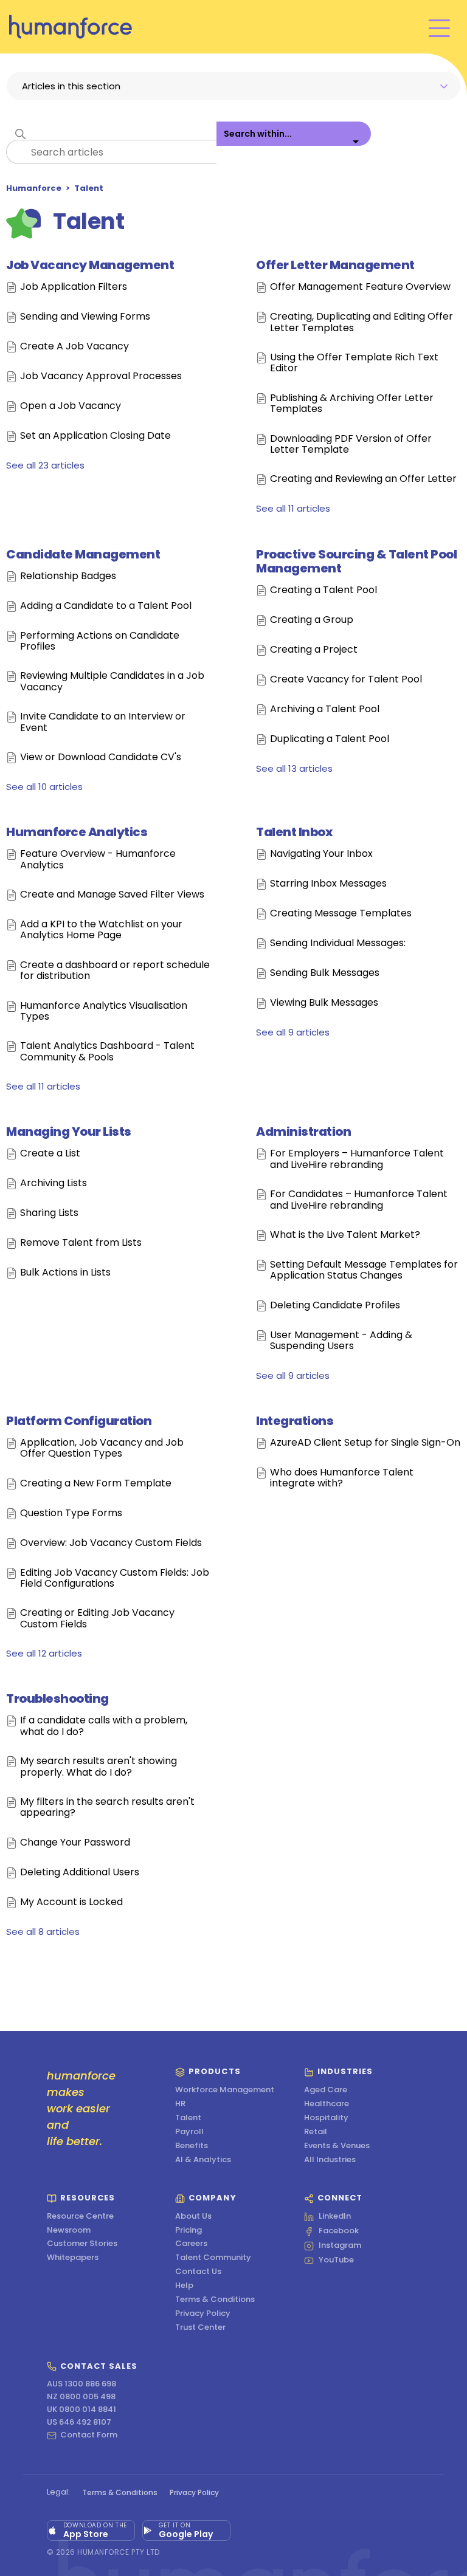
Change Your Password (75, 1843)
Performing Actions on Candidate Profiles (100, 641)
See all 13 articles (294, 768)
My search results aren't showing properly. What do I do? (99, 1767)
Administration (303, 1132)
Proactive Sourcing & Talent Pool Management (356, 561)
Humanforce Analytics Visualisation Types (104, 1012)
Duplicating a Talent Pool (330, 739)
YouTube (336, 2261)
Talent (89, 188)
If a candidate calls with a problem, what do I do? (104, 1726)
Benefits (192, 2146)
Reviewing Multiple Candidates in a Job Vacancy (112, 682)
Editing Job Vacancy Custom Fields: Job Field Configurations (115, 1578)
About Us (193, 2217)
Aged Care (326, 2090)
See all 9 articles (293, 1032)
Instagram (340, 2246)
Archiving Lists (54, 1183)
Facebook (339, 2231)
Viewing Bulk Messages (324, 1003)
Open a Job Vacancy (71, 406)
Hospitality (326, 2118)
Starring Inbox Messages (328, 884)
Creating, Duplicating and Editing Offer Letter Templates (361, 322)
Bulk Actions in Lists (65, 1273)
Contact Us (198, 2272)
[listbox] (294, 143)
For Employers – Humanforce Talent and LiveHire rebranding (357, 1159)
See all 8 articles (43, 1932)
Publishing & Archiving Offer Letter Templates (352, 404)
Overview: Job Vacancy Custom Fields (111, 1543)
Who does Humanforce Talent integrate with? (342, 1478)
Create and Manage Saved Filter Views (112, 895)
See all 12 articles (44, 1653)
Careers (191, 2244)
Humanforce (34, 188)
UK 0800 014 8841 (81, 2410)
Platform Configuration (79, 1421)
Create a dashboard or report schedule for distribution (115, 971)
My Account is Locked (71, 1902)
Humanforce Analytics (77, 832)
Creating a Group (312, 620)
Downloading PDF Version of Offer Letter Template (351, 445)
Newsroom (69, 2231)
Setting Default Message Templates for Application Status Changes (364, 1270)
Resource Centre (80, 2217)
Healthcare (327, 2104)
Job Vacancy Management (90, 265)
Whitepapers (73, 2258)
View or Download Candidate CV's (101, 757)
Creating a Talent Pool (323, 590)
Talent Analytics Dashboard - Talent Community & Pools (107, 1052)
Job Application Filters (74, 287)
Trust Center (200, 2328)
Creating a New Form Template (96, 1484)
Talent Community (213, 2258)
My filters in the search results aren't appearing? (107, 1808)
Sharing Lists (49, 1213)
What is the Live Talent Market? (345, 1235)
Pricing (189, 2231)
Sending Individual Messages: (338, 943)
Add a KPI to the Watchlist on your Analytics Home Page (101, 930)
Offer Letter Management (335, 265)
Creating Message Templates (341, 914)
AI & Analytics (203, 2160)
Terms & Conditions (215, 2300)
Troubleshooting (57, 1698)
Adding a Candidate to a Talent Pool (106, 606)
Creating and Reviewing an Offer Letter (363, 479)
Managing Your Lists (69, 1132)
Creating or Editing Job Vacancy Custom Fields (97, 1619)
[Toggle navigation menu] (439, 27)
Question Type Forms (71, 1513)
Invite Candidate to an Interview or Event (103, 722)
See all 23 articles (45, 465)
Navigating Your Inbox (321, 854)
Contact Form (89, 2436)
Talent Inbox (294, 832)
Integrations (295, 1421)
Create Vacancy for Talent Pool (346, 680)
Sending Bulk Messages (325, 973)
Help (184, 2286)
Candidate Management (83, 554)
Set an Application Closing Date (95, 436)
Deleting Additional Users (80, 1873)
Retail (316, 2132)
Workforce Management (225, 2090)
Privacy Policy (203, 2314)
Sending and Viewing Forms (85, 317)
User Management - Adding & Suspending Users (341, 1341)
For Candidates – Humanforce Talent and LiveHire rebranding (359, 1200)
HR (180, 2104)
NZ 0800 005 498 (81, 2397)
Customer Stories (82, 2244)
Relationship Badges (68, 576)
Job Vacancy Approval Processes (101, 376)
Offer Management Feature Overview (360, 287)
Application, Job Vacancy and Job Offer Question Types (102, 1448)
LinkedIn (335, 2217)
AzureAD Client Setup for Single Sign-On (365, 1443)
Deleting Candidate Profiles (335, 1306)
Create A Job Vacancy (74, 347)
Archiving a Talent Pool (325, 709)
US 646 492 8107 (79, 2423)
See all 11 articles (293, 508)
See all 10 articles (44, 787)
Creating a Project (314, 650)
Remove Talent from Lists (81, 1243)
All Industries (330, 2160)
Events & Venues (337, 2146)
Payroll (189, 2132)
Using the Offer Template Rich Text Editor (354, 363)
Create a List (50, 1154)
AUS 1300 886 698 (81, 2384)
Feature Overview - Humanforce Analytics (98, 860)
